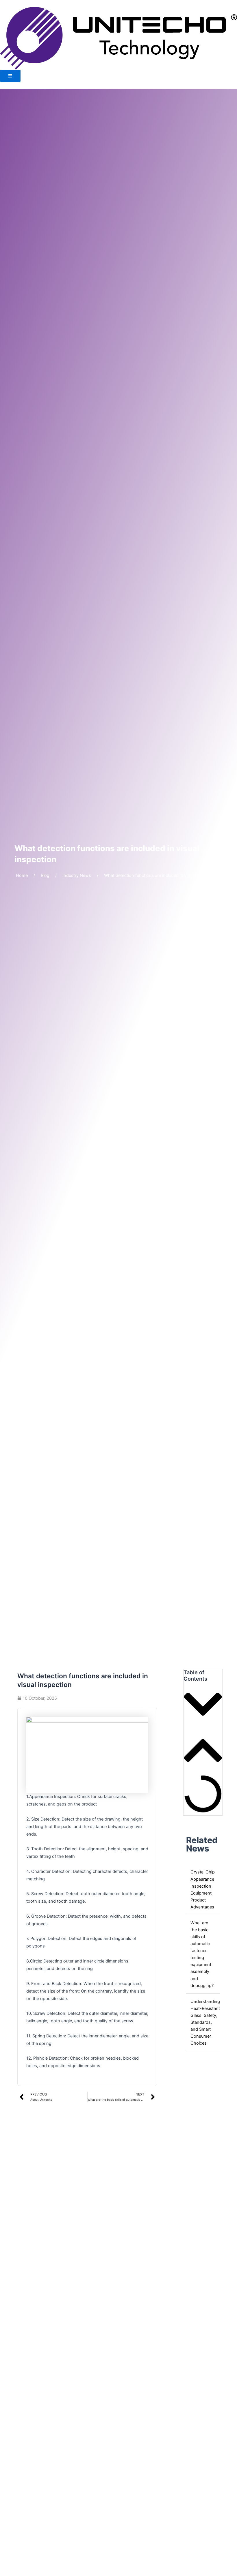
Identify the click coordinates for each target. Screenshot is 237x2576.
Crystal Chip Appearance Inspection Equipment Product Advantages (203, 1889)
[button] (203, 1705)
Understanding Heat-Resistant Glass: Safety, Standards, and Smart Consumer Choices (205, 2022)
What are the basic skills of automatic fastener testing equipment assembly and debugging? (202, 1954)
